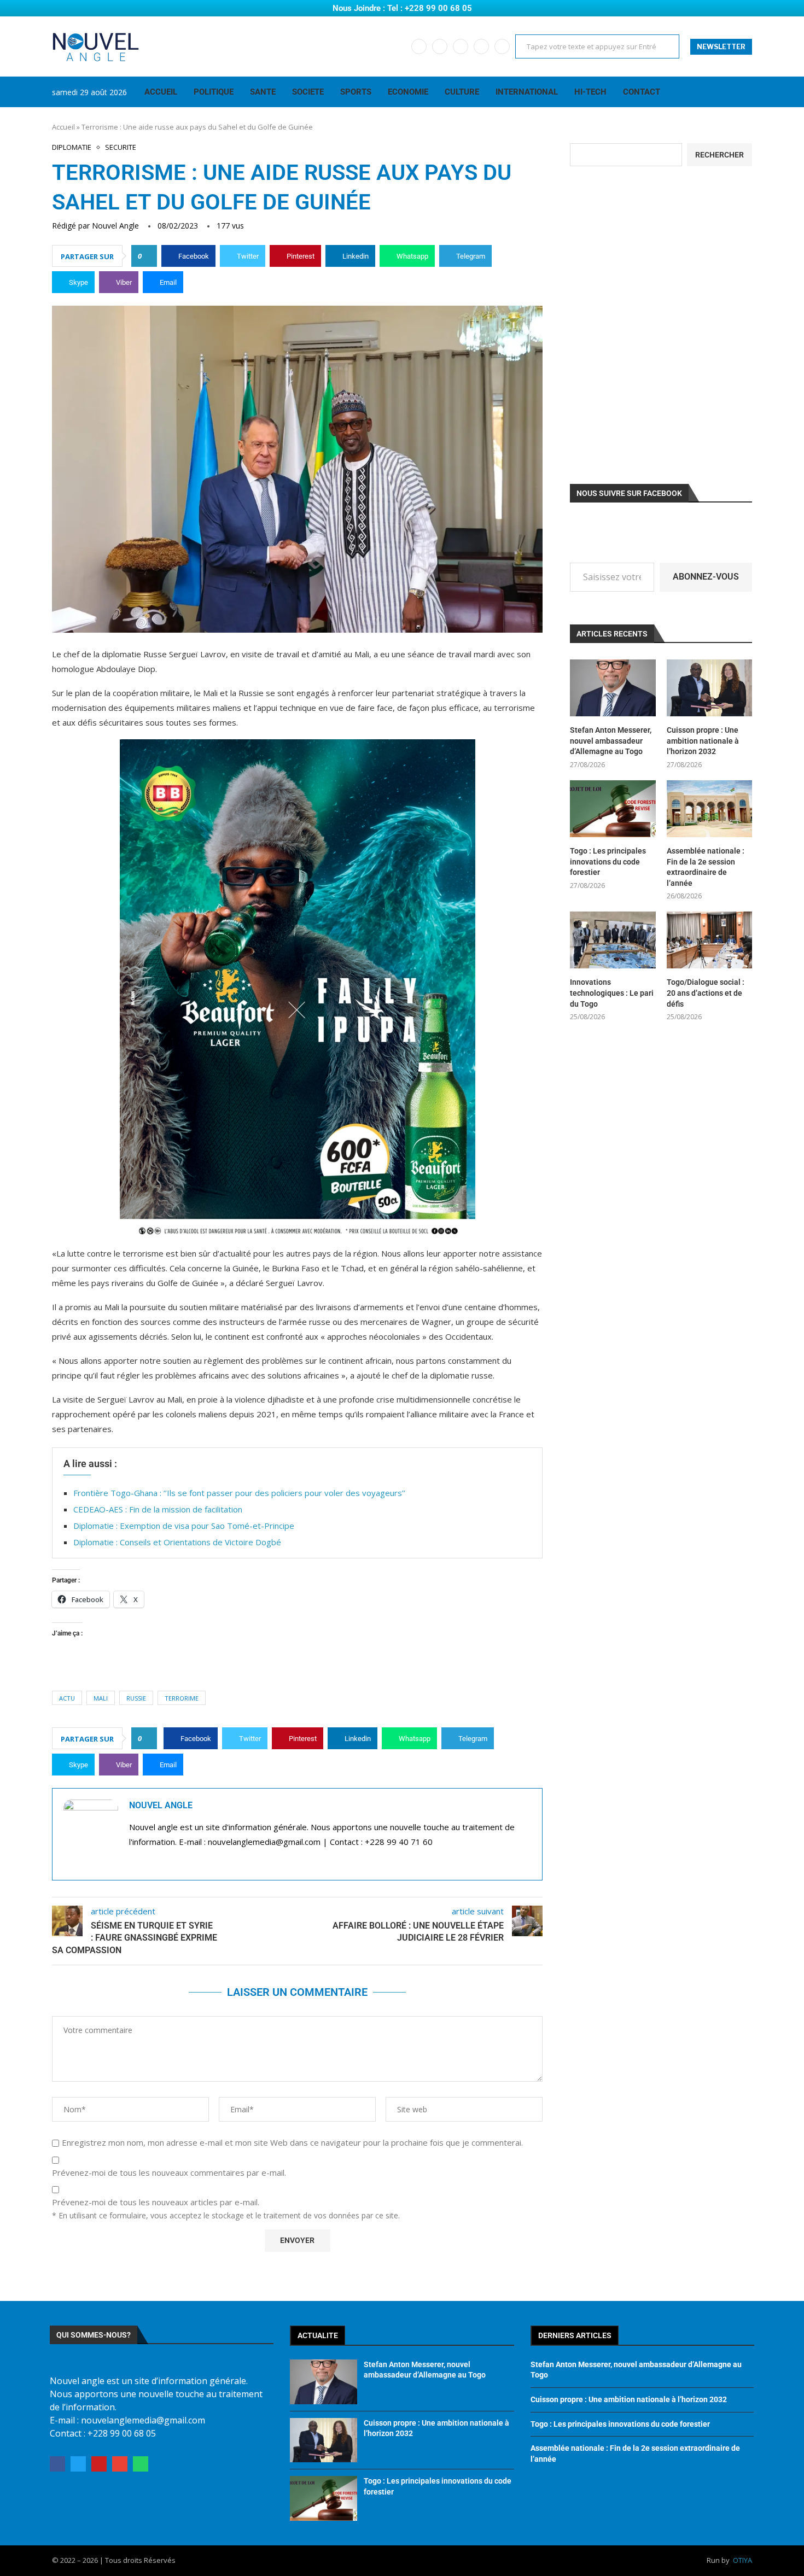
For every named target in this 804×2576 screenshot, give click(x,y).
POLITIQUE (214, 92)
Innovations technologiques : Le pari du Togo (612, 993)
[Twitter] (440, 46)
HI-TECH (590, 92)
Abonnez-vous (706, 577)
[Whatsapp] (502, 46)
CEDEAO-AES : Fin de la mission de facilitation (158, 1509)
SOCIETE (308, 92)
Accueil (63, 127)
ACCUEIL (161, 92)
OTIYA (742, 2560)
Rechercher (719, 155)
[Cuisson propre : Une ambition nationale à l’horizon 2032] (709, 688)
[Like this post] (147, 256)
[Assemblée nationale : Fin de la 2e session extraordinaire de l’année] (709, 809)
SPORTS (356, 92)
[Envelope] (120, 2464)
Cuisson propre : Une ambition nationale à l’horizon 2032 (703, 741)
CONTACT (642, 92)
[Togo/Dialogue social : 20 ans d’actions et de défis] (709, 940)
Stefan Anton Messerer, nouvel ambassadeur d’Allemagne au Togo (611, 741)
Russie (136, 1698)
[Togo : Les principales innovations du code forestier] (613, 809)
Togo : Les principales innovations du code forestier (608, 861)
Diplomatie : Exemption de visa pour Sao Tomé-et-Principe (184, 1526)
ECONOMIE (408, 92)
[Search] (747, 92)
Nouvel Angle (115, 226)
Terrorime (182, 1698)
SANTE (263, 92)
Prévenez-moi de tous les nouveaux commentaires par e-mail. (169, 2173)
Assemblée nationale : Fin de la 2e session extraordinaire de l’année (706, 867)
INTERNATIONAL (527, 92)
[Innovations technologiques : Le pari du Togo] (613, 940)
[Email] (481, 46)
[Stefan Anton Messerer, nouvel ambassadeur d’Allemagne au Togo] (613, 688)
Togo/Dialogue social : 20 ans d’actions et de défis (706, 993)
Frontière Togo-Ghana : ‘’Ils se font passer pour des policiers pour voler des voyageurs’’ (239, 1493)
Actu (67, 1698)
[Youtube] (461, 46)
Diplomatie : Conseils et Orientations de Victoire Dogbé (177, 1542)
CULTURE (462, 92)
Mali (101, 1698)
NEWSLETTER (721, 47)
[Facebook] (419, 46)
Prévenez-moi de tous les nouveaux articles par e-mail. (156, 2202)
